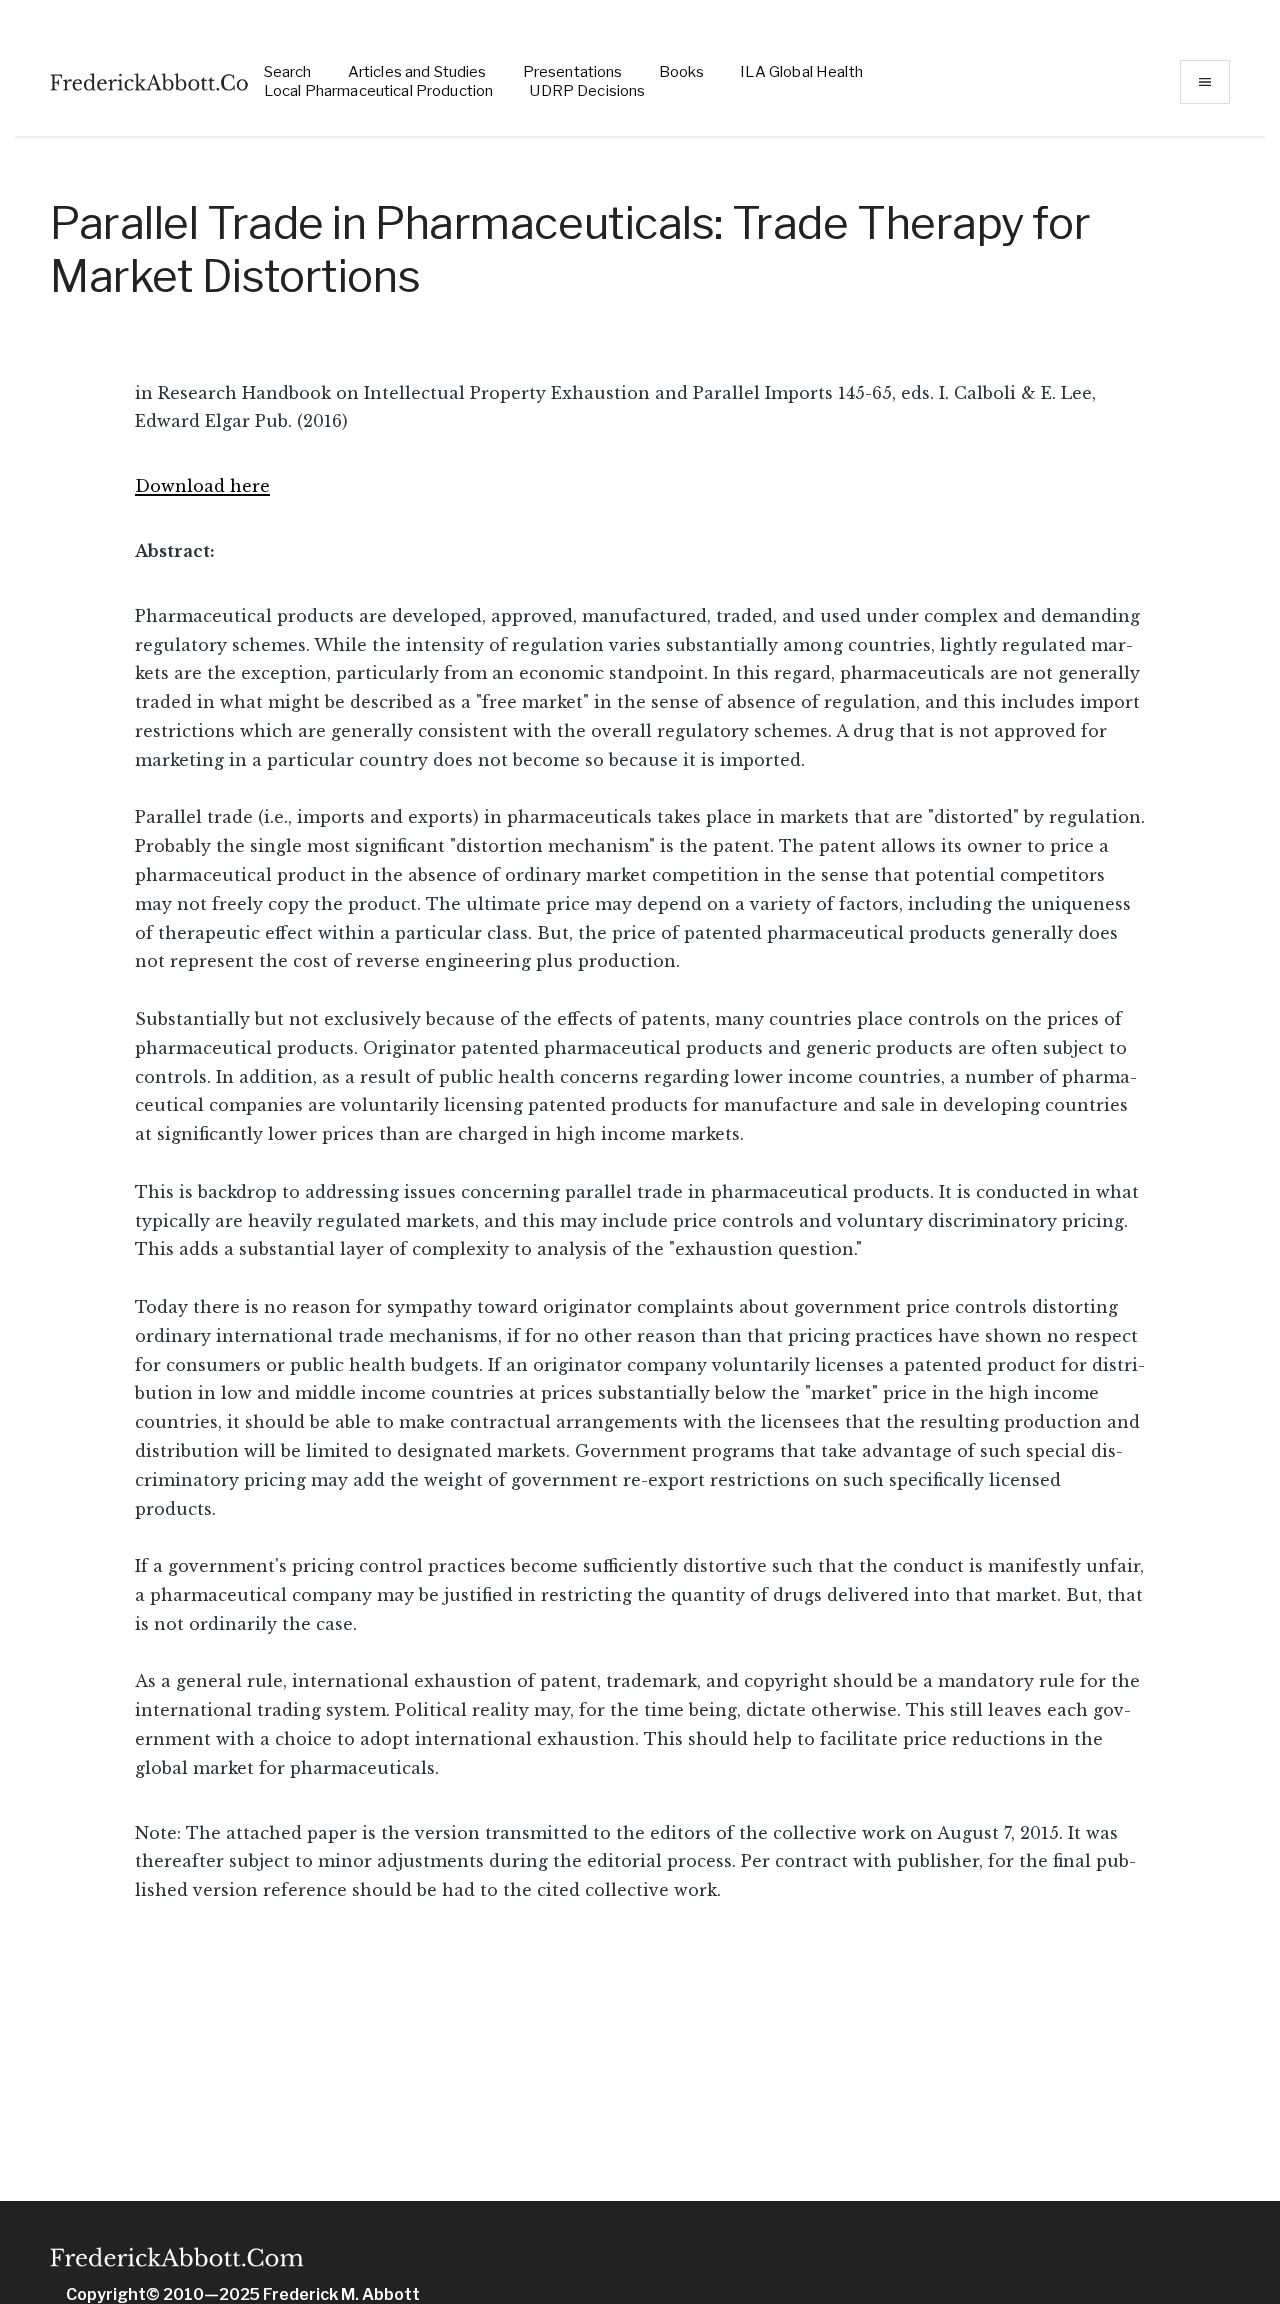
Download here (202, 486)
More (1205, 81)
